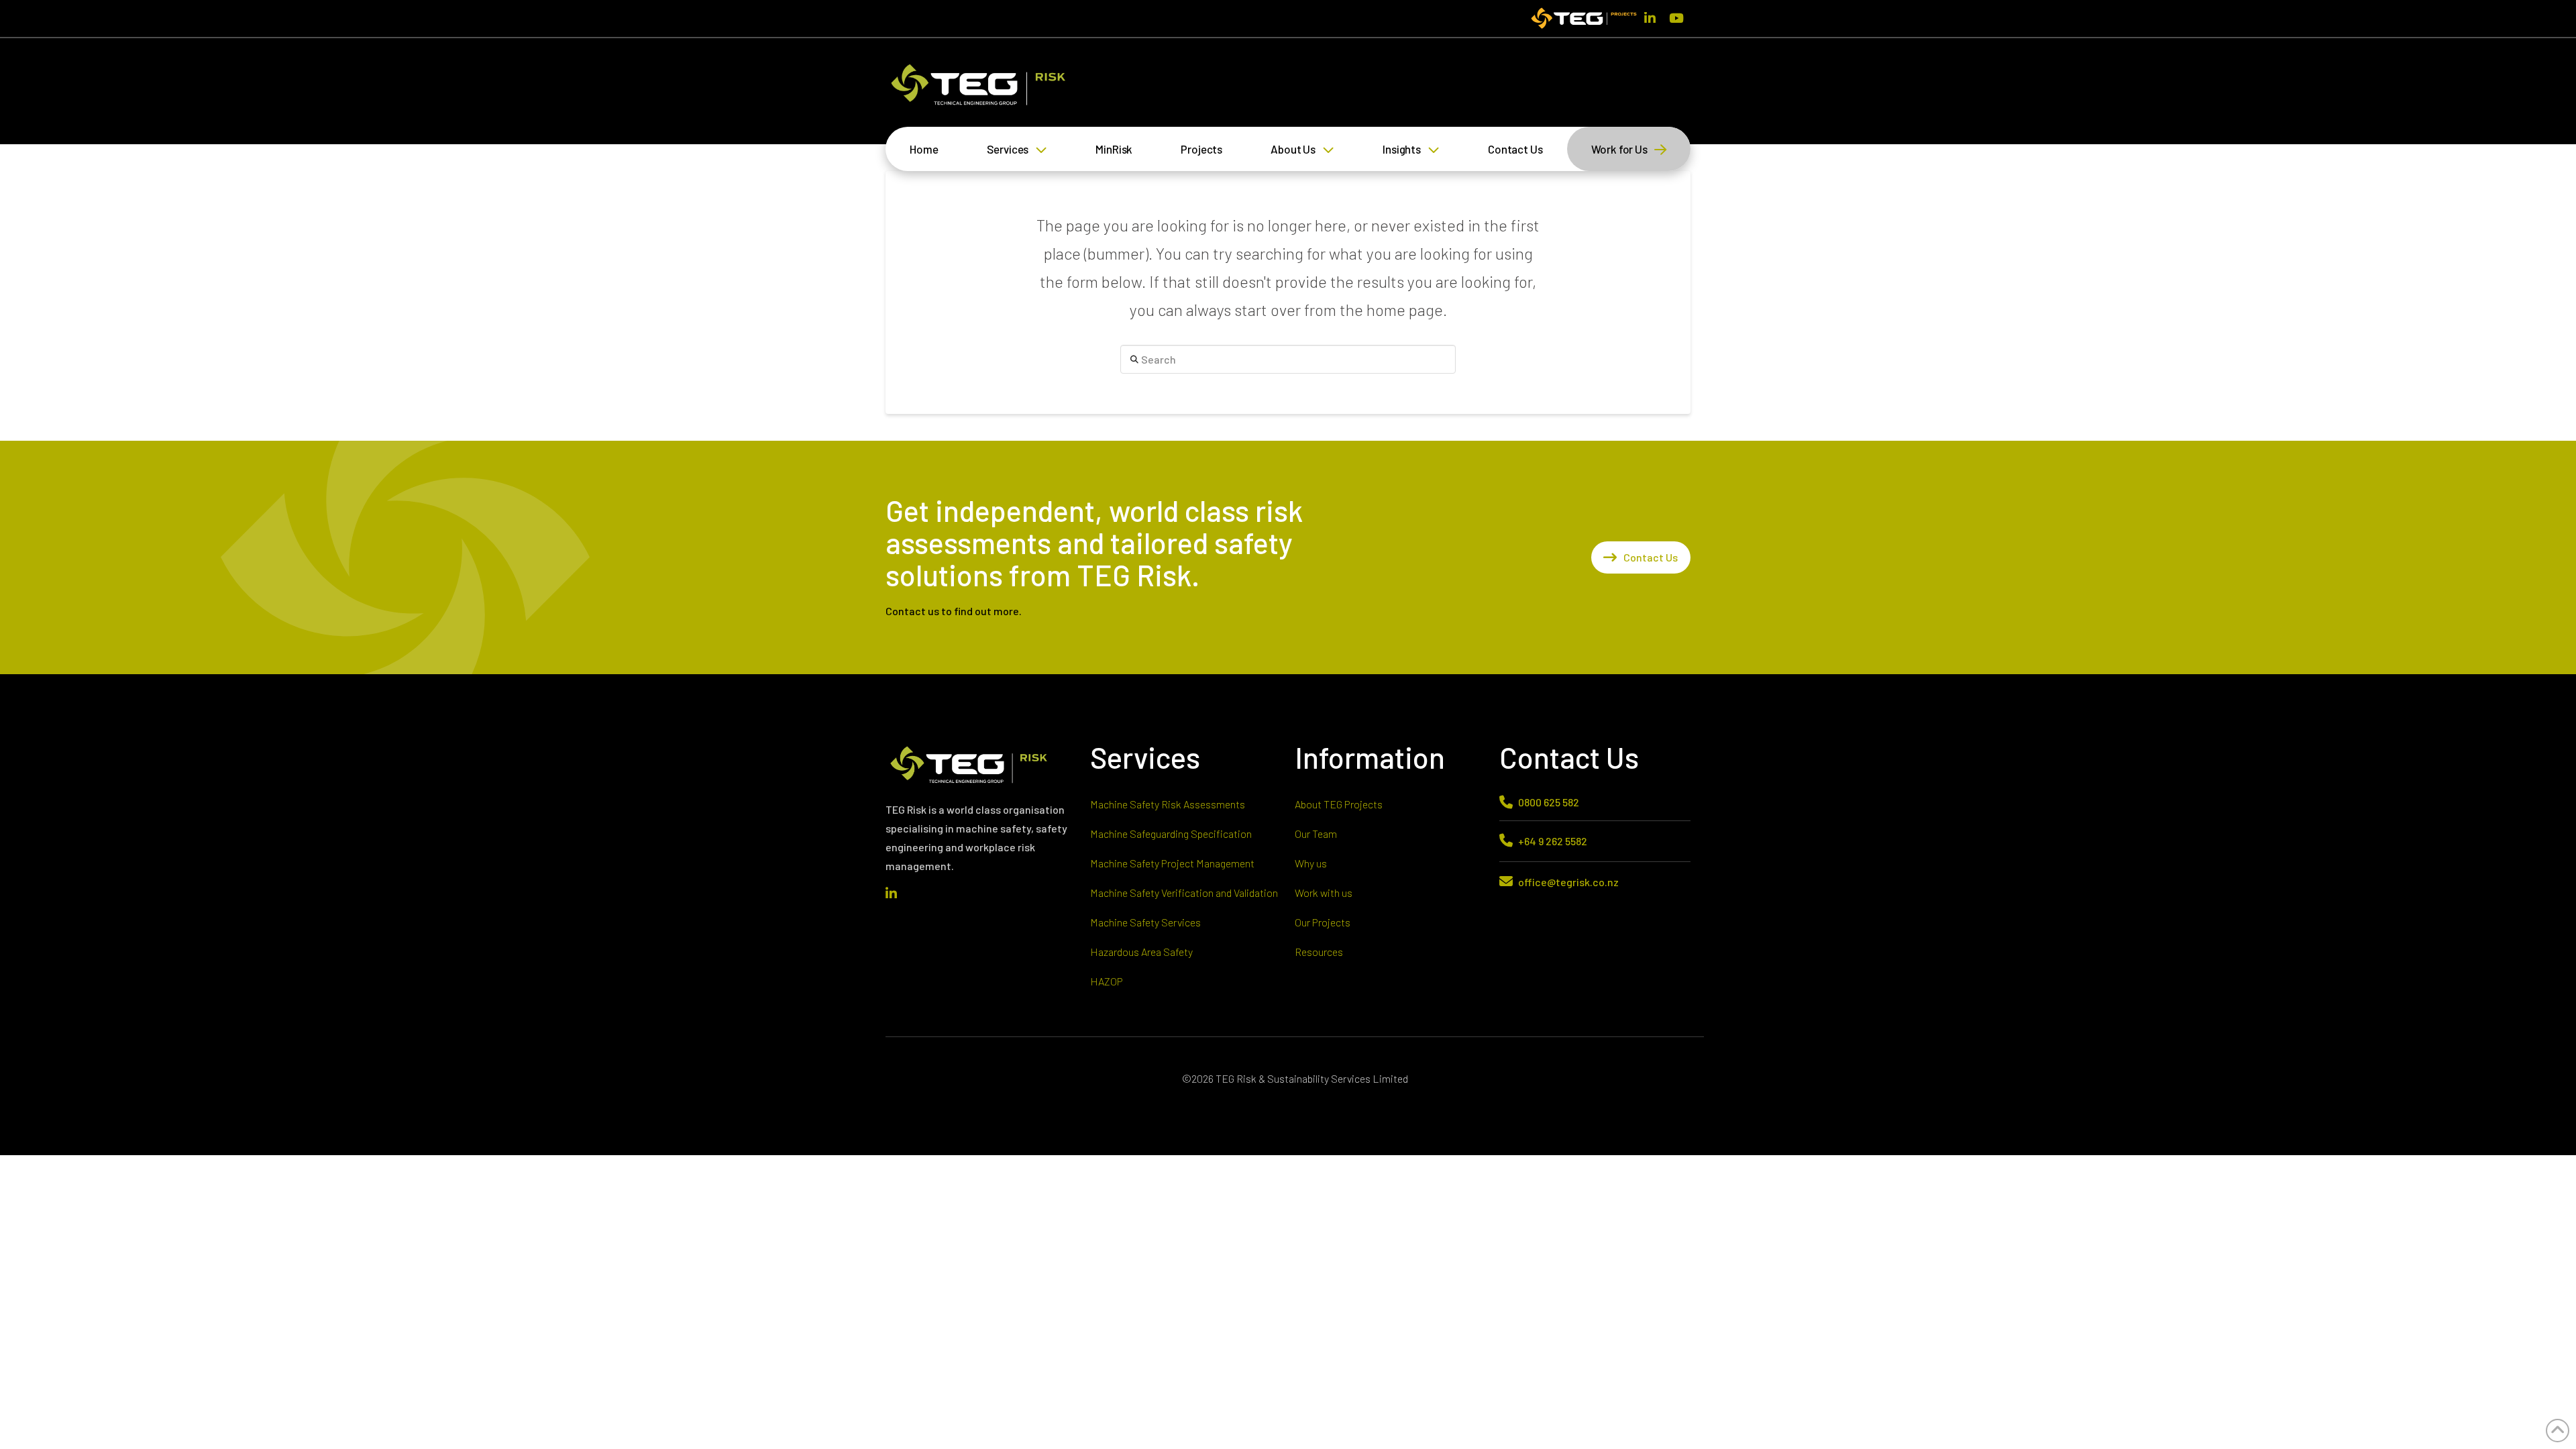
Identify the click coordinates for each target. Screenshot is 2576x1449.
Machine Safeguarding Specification (1171, 834)
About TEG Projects (1339, 804)
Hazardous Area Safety (1141, 952)
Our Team (1316, 834)
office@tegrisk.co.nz (1568, 882)
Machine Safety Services (1145, 922)
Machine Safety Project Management (1172, 863)
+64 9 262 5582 (1553, 841)
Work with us (1324, 893)
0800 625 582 (1549, 802)
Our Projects (1323, 922)
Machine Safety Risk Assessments (1168, 804)
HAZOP (1107, 981)
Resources (1319, 952)
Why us (1311, 863)
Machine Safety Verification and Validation (1184, 893)
